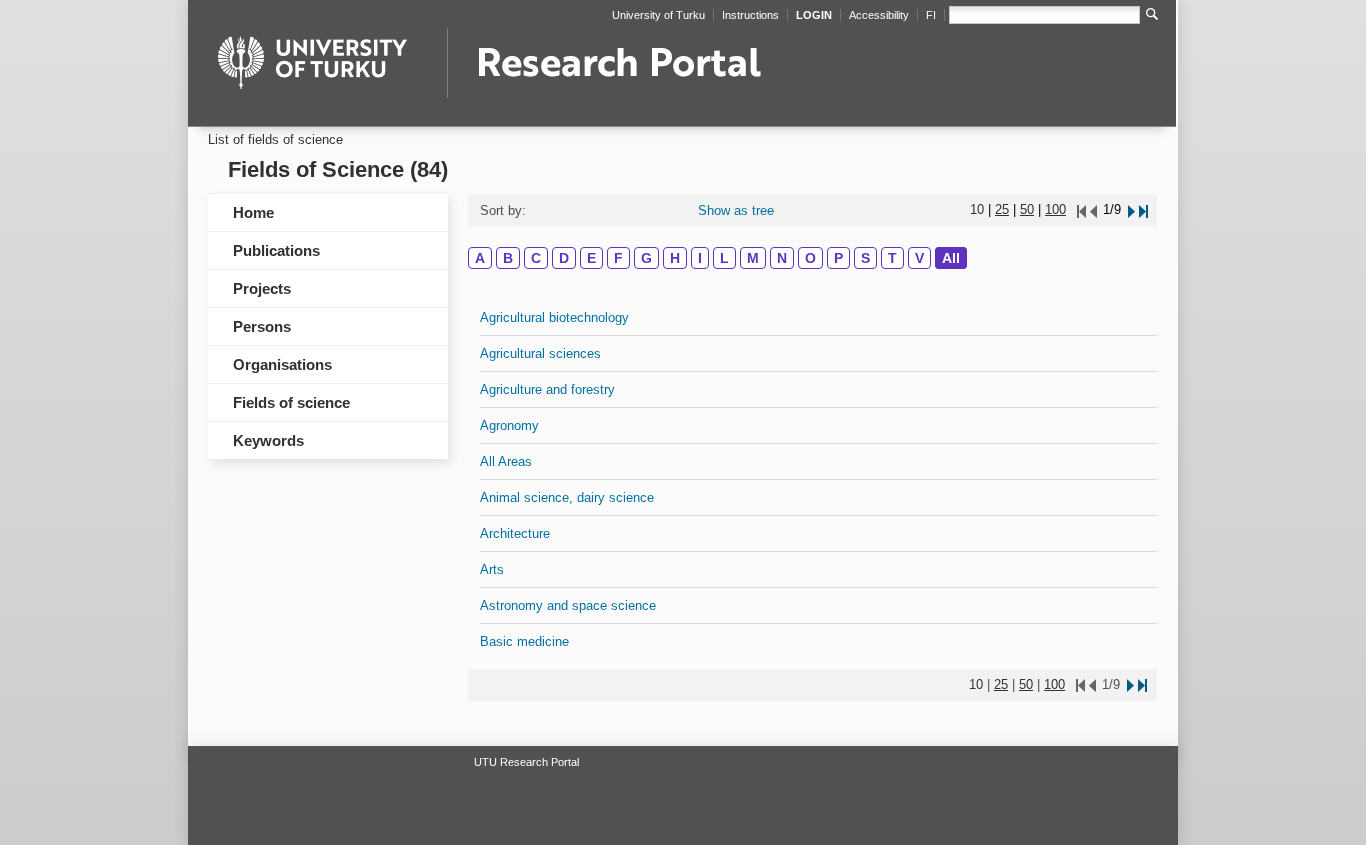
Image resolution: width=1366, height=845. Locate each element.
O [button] (810, 258)
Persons (262, 326)
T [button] (892, 258)
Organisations (282, 364)
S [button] (865, 258)
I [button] (700, 258)
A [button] (480, 258)
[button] (1130, 209)
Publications (276, 250)
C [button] (536, 258)
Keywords (268, 440)
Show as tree (736, 210)
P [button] (838, 258)
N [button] (782, 258)
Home (253, 212)
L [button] (724, 258)
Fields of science (291, 402)
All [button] (951, 258)
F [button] (618, 258)
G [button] (646, 258)
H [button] (675, 258)
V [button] (919, 258)
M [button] (753, 258)
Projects (262, 288)
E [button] (591, 258)
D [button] (564, 258)
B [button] (508, 258)
